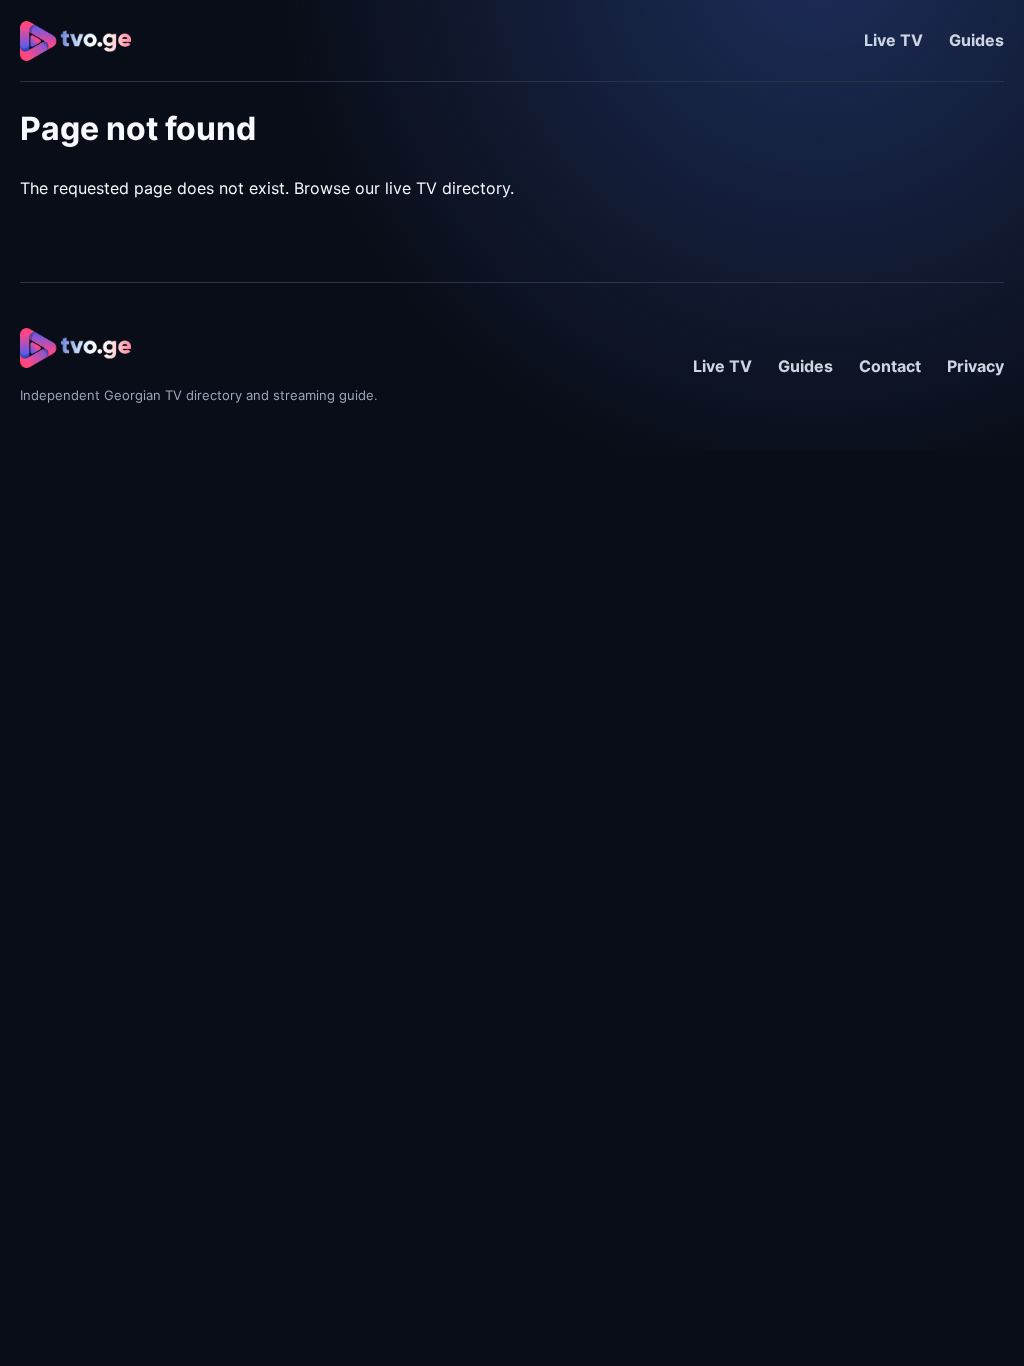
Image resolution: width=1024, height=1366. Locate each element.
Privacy (975, 366)
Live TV (893, 40)
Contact (890, 366)
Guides (976, 40)
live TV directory (447, 188)
